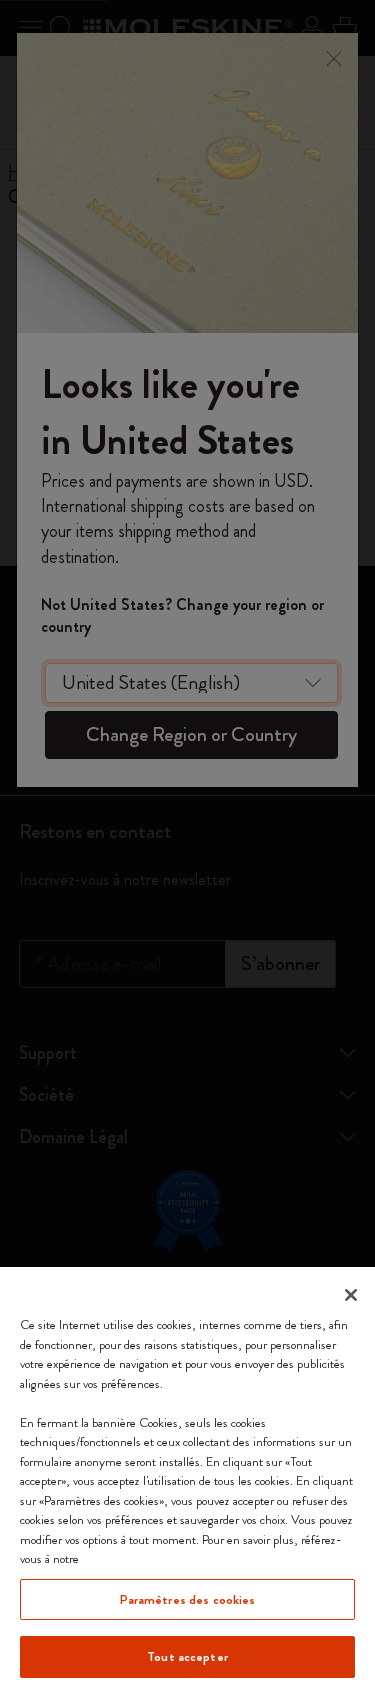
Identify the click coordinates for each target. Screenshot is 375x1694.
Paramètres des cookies (188, 1599)
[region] (187, 1480)
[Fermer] (351, 1295)
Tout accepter (187, 1656)
